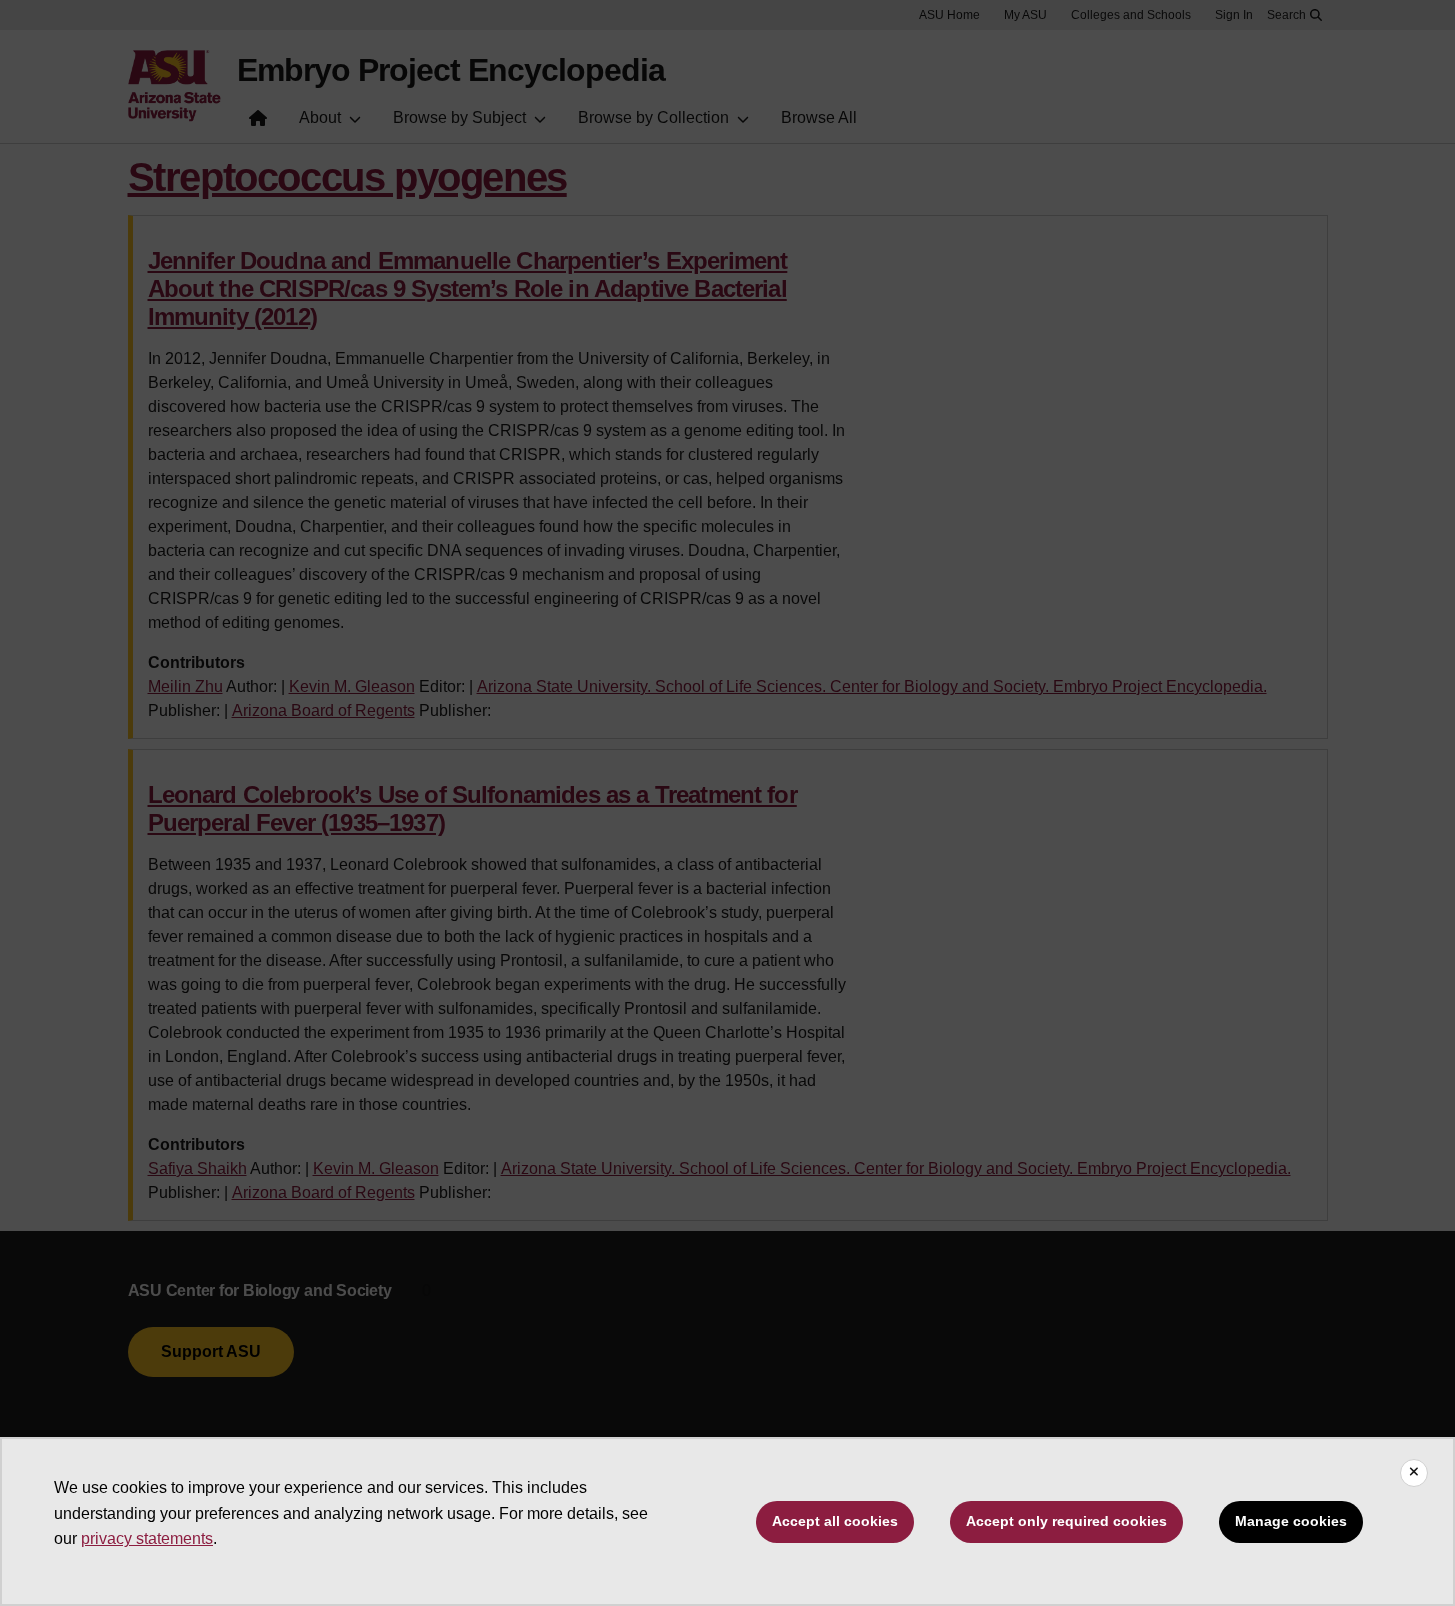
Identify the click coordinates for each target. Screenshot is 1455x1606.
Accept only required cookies (1066, 1521)
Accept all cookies (835, 1521)
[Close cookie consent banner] (1414, 1473)
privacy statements (147, 1538)
